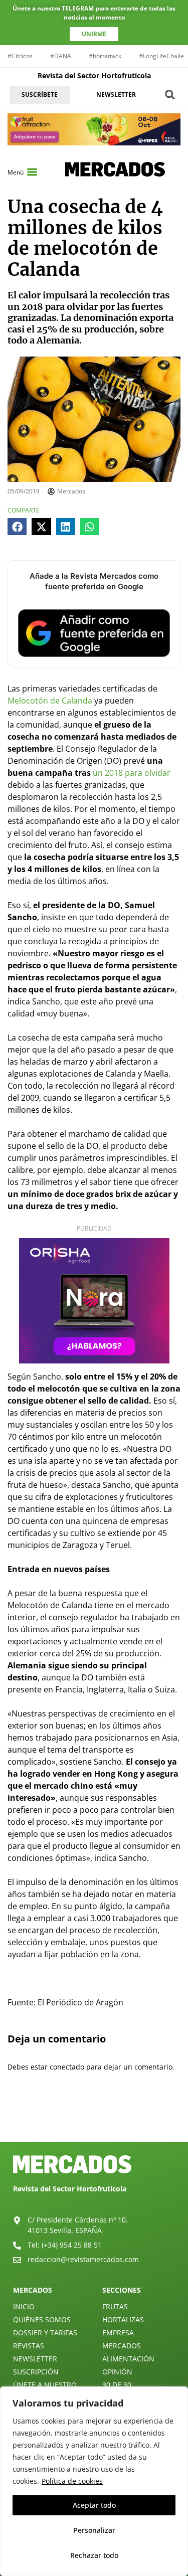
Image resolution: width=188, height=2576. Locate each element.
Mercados (122, 2346)
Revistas (29, 2346)
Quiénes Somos (42, 2320)
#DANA (61, 56)
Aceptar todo (94, 2505)
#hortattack (105, 56)
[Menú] (32, 172)
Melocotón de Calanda (50, 701)
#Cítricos (20, 56)
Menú (16, 172)
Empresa (118, 2333)
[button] (170, 95)
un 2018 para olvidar (132, 773)
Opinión (117, 2372)
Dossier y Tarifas (45, 2333)
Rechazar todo (94, 2555)
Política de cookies (72, 2481)
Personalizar (94, 2530)
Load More (94, 2119)
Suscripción (36, 2372)
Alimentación (128, 2359)
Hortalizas (123, 2320)
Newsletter (35, 2359)
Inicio (24, 2306)
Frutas (115, 2306)
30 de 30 (117, 2385)
